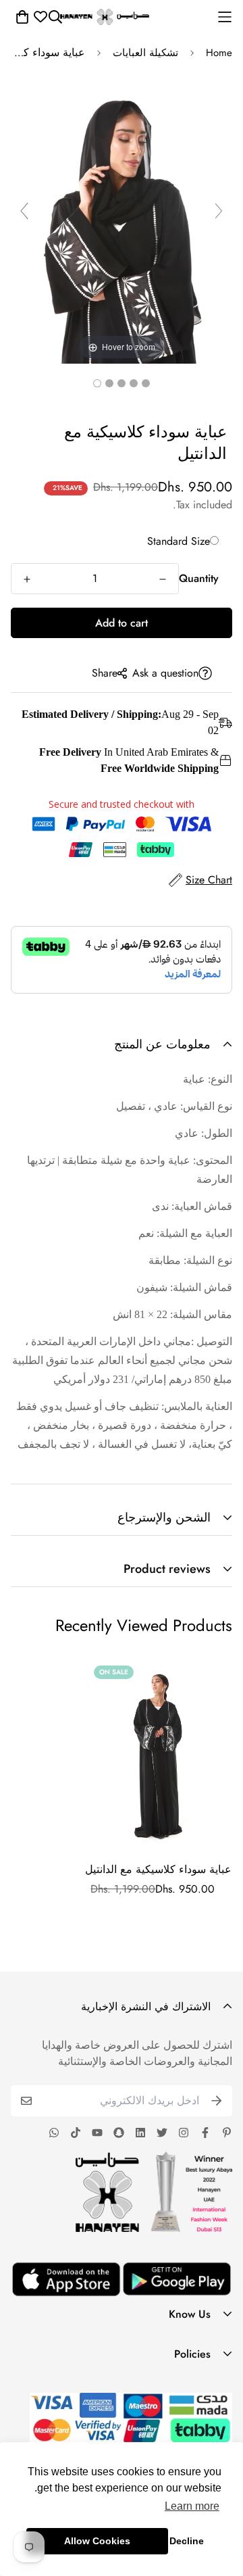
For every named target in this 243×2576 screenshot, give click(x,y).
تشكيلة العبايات (145, 53)
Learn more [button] (192, 2506)
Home (219, 53)
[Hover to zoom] (122, 216)
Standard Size (179, 541)
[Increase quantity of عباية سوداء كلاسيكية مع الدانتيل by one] (27, 579)
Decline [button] (187, 2541)
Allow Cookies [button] (97, 2541)
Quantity (199, 578)
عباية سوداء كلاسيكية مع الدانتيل (158, 1869)
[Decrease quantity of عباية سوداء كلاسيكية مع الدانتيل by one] (163, 579)
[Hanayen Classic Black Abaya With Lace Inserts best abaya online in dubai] (146, 383)
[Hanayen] (105, 17)
